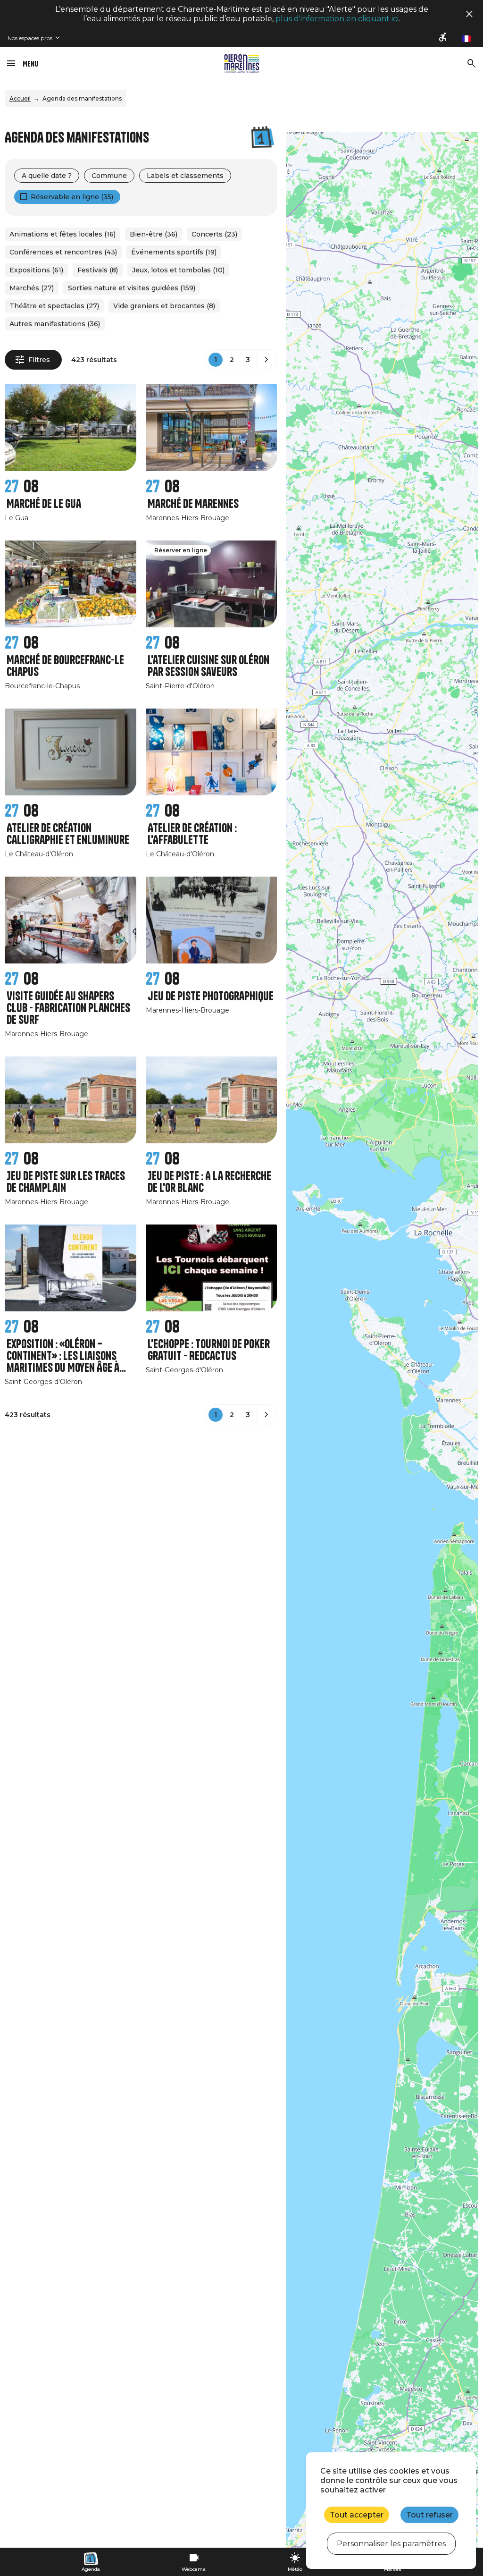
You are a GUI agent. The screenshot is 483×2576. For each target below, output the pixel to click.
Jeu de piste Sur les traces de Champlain (66, 1182)
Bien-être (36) (154, 234)
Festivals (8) (98, 270)
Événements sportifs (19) (174, 252)
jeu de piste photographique (211, 996)
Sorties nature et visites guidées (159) (132, 288)
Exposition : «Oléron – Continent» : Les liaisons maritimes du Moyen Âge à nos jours (63, 1356)
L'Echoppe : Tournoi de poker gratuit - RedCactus (209, 1350)
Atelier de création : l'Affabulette (192, 834)
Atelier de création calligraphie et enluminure (68, 834)
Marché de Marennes (193, 504)
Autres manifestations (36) (55, 324)
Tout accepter (357, 2515)
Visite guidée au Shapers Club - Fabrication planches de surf (68, 1008)
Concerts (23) (214, 234)
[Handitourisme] (443, 38)
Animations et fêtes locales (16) (62, 234)
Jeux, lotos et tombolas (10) (178, 270)
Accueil (20, 98)
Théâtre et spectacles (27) (54, 306)
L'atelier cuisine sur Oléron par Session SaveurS (208, 666)
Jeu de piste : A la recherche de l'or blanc (209, 1182)
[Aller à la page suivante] (266, 360)
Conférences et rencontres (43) (63, 252)
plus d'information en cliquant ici (337, 19)
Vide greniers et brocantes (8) (164, 306)
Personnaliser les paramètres (391, 2544)
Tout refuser (429, 2515)
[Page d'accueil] (242, 64)
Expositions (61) (36, 270)
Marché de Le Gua (44, 504)
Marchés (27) (32, 288)
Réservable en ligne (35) (72, 197)
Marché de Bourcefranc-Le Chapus (65, 666)
